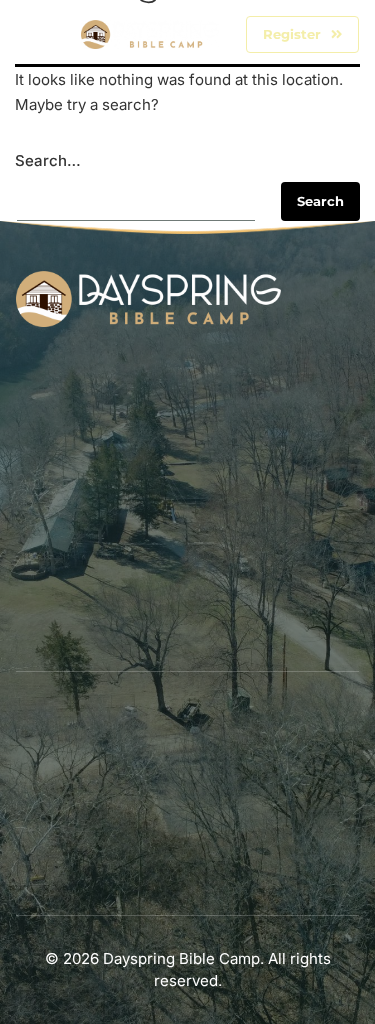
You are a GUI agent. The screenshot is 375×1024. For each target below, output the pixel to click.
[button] (38, 34)
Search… (48, 160)
